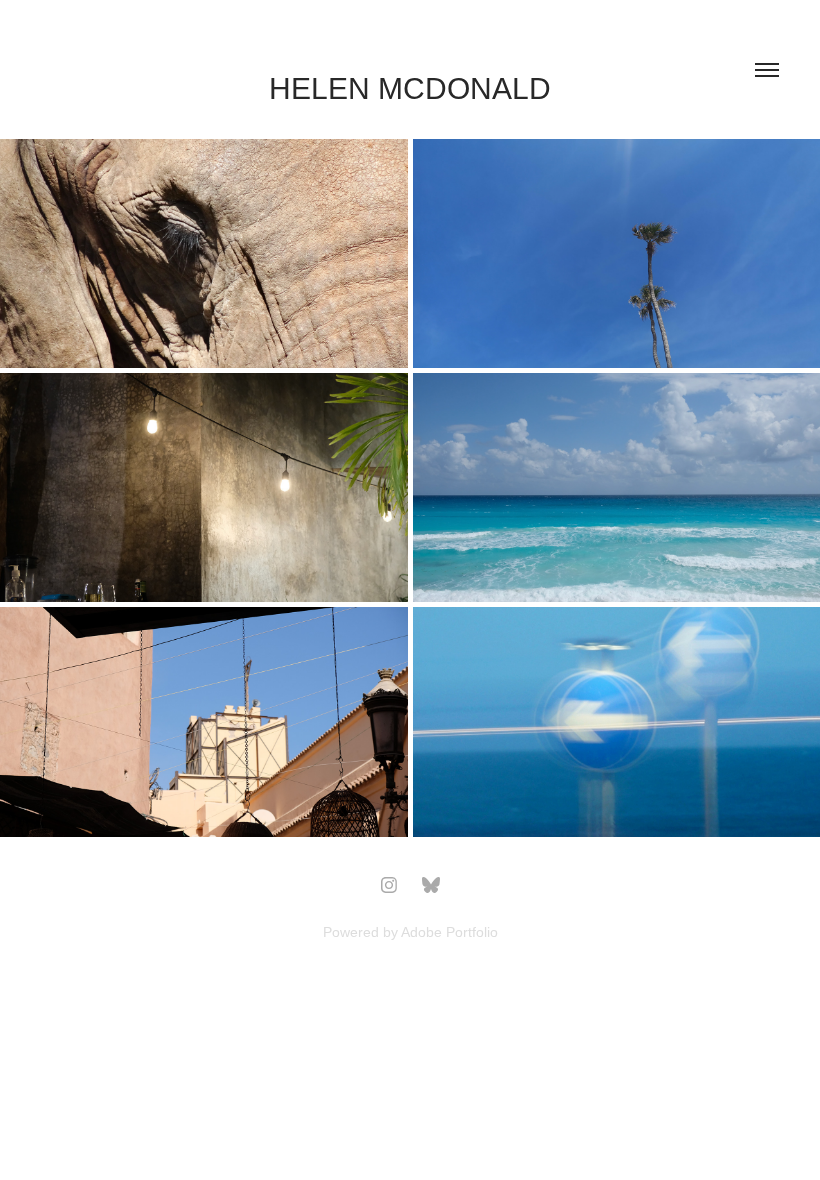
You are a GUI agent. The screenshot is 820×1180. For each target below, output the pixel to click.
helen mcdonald (410, 88)
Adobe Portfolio (449, 932)
